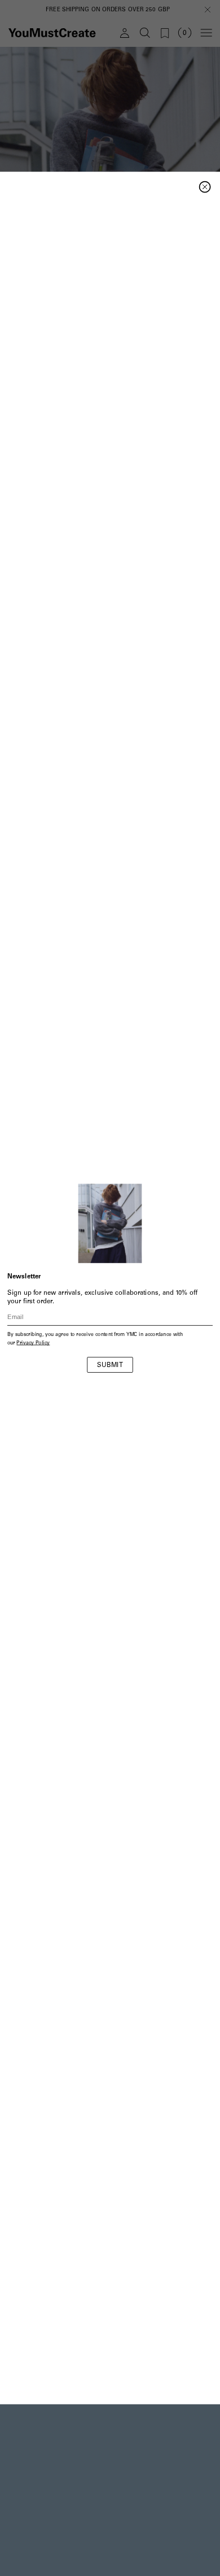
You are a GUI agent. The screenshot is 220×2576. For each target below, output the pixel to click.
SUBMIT (110, 1366)
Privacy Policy (33, 1344)
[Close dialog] (205, 187)
